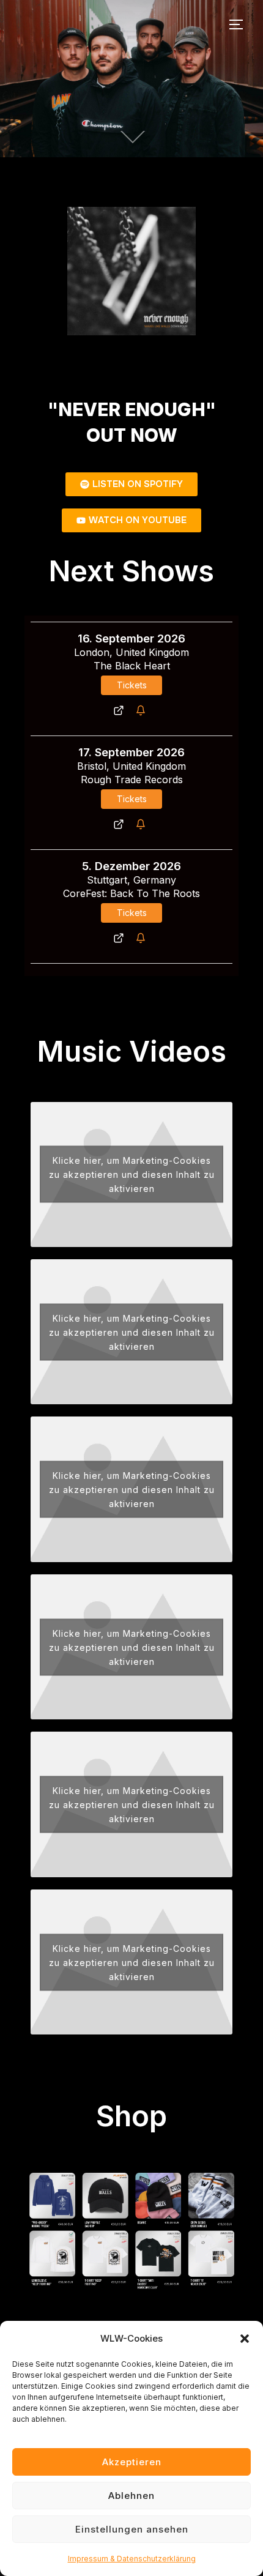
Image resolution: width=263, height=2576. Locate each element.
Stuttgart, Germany (131, 880)
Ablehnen (131, 2496)
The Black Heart (132, 666)
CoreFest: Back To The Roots (131, 893)
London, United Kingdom (131, 652)
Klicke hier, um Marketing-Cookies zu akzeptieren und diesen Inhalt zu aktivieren (132, 1174)
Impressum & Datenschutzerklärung (132, 2559)
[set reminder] (143, 710)
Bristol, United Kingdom (131, 766)
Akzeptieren (132, 2462)
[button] (245, 2339)
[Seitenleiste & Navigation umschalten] (240, 24)
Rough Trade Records (132, 780)
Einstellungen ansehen (132, 2529)
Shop (131, 2116)
